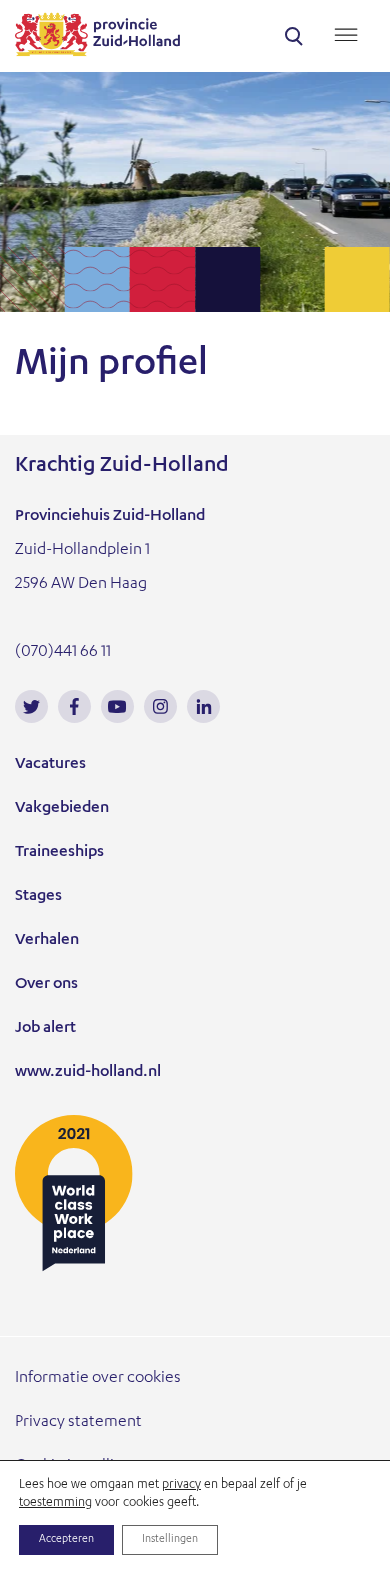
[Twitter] (31, 706)
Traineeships (59, 853)
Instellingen (170, 1540)
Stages (38, 897)
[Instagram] (160, 706)
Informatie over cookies (98, 1379)
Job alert (45, 1029)
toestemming (55, 1503)
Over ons (46, 985)
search (294, 36)
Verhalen (47, 941)
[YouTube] (117, 706)
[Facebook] (74, 706)
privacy (181, 1485)
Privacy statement (78, 1423)
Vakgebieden (62, 809)
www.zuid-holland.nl (88, 1073)
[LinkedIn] (203, 706)
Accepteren (66, 1540)
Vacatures (50, 765)
